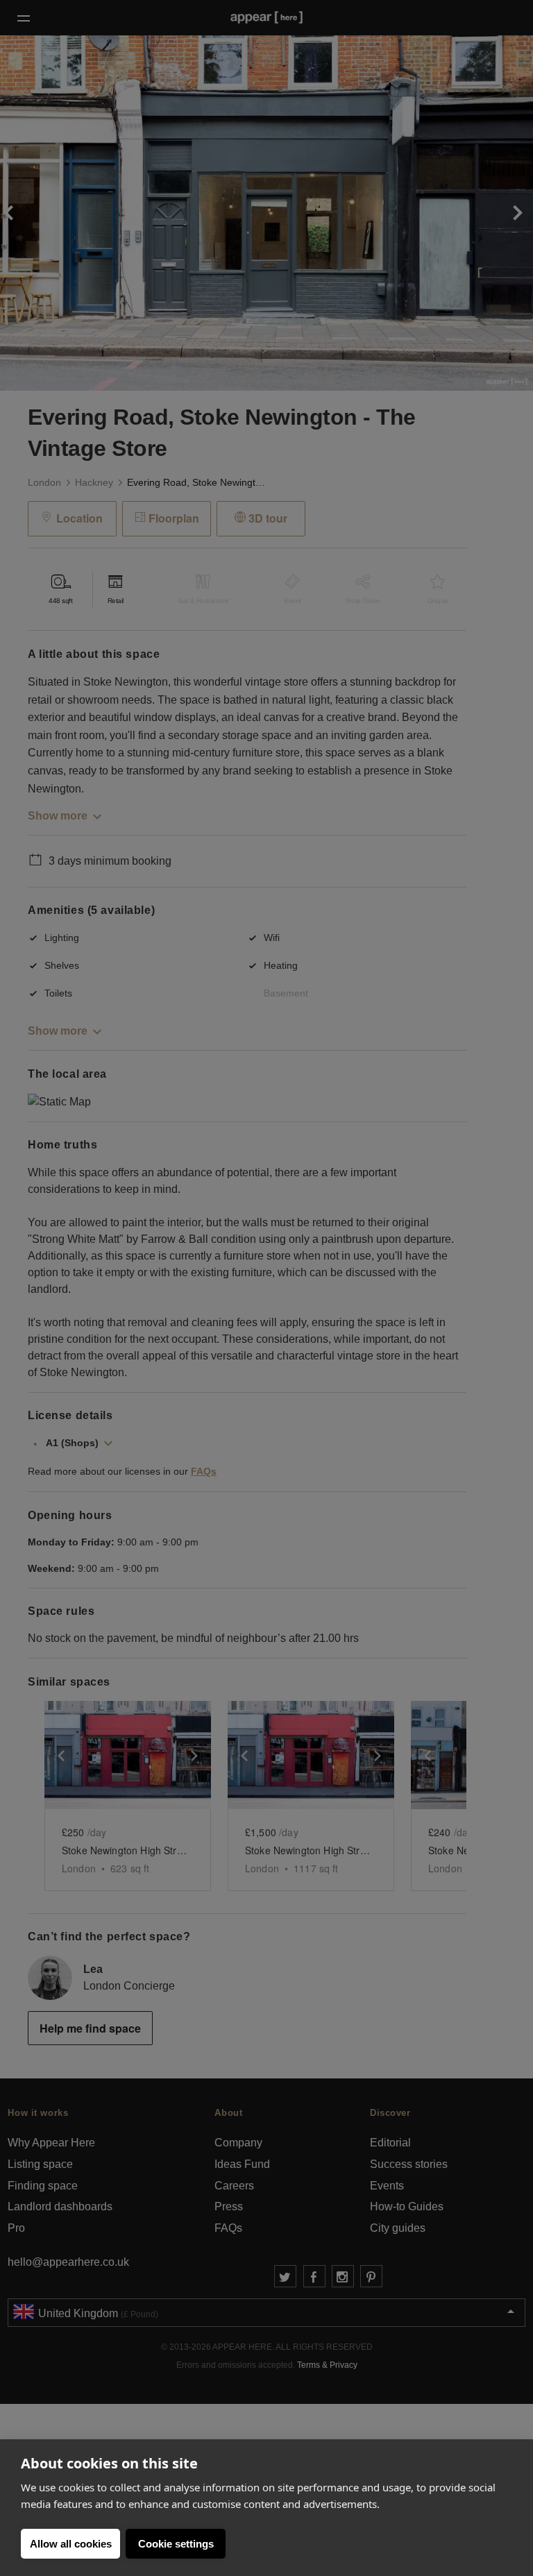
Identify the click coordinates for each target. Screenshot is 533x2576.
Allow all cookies (71, 2544)
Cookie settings (176, 2544)
